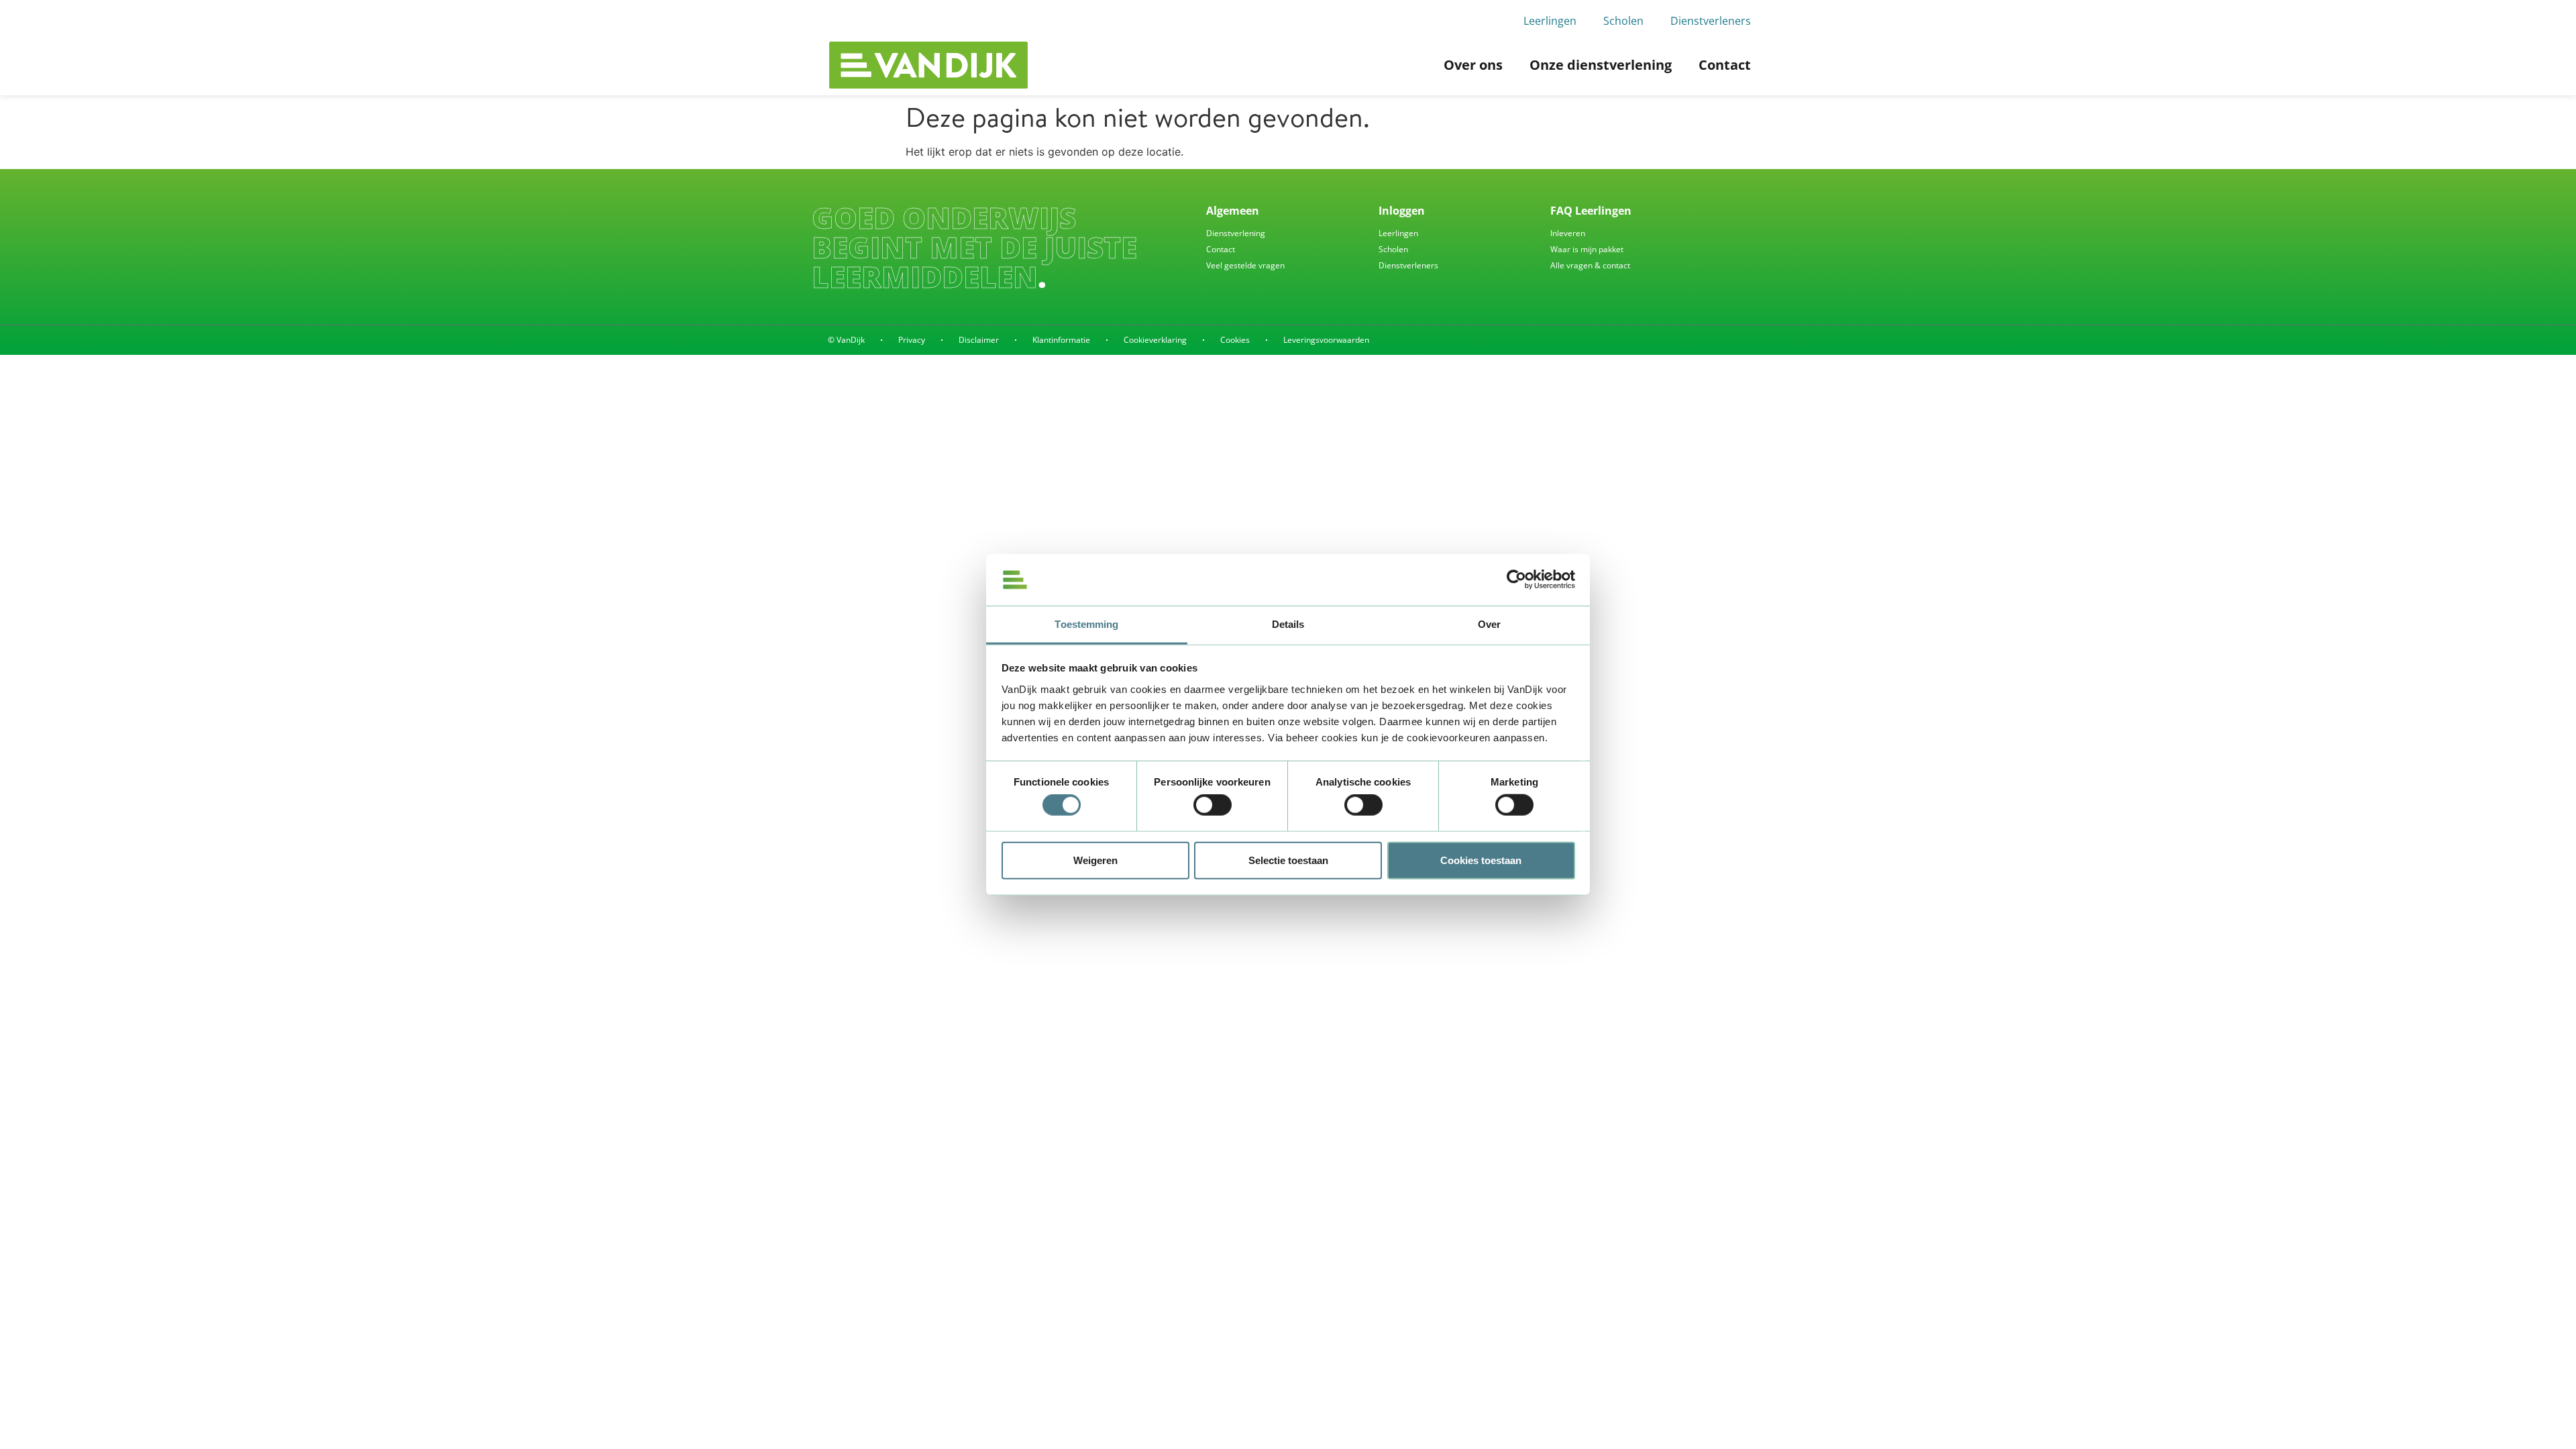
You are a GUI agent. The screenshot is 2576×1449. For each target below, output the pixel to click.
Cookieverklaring (1155, 340)
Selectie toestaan (1288, 860)
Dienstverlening (1236, 233)
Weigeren (1095, 860)
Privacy (912, 340)
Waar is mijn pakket (1587, 249)
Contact (1725, 65)
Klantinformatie (1061, 340)
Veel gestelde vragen (1245, 265)
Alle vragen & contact (1590, 265)
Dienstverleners (1711, 21)
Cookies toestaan (1481, 860)
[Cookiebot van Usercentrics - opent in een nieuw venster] (1516, 580)
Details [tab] (1288, 624)
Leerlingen (1550, 21)
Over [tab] (1489, 624)
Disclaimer (979, 340)
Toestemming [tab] (1086, 624)
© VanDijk (846, 340)
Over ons (1473, 65)
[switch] (1213, 805)
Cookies (1235, 340)
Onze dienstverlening (1601, 65)
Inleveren (1568, 233)
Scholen (1623, 21)
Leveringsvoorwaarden (1326, 340)
